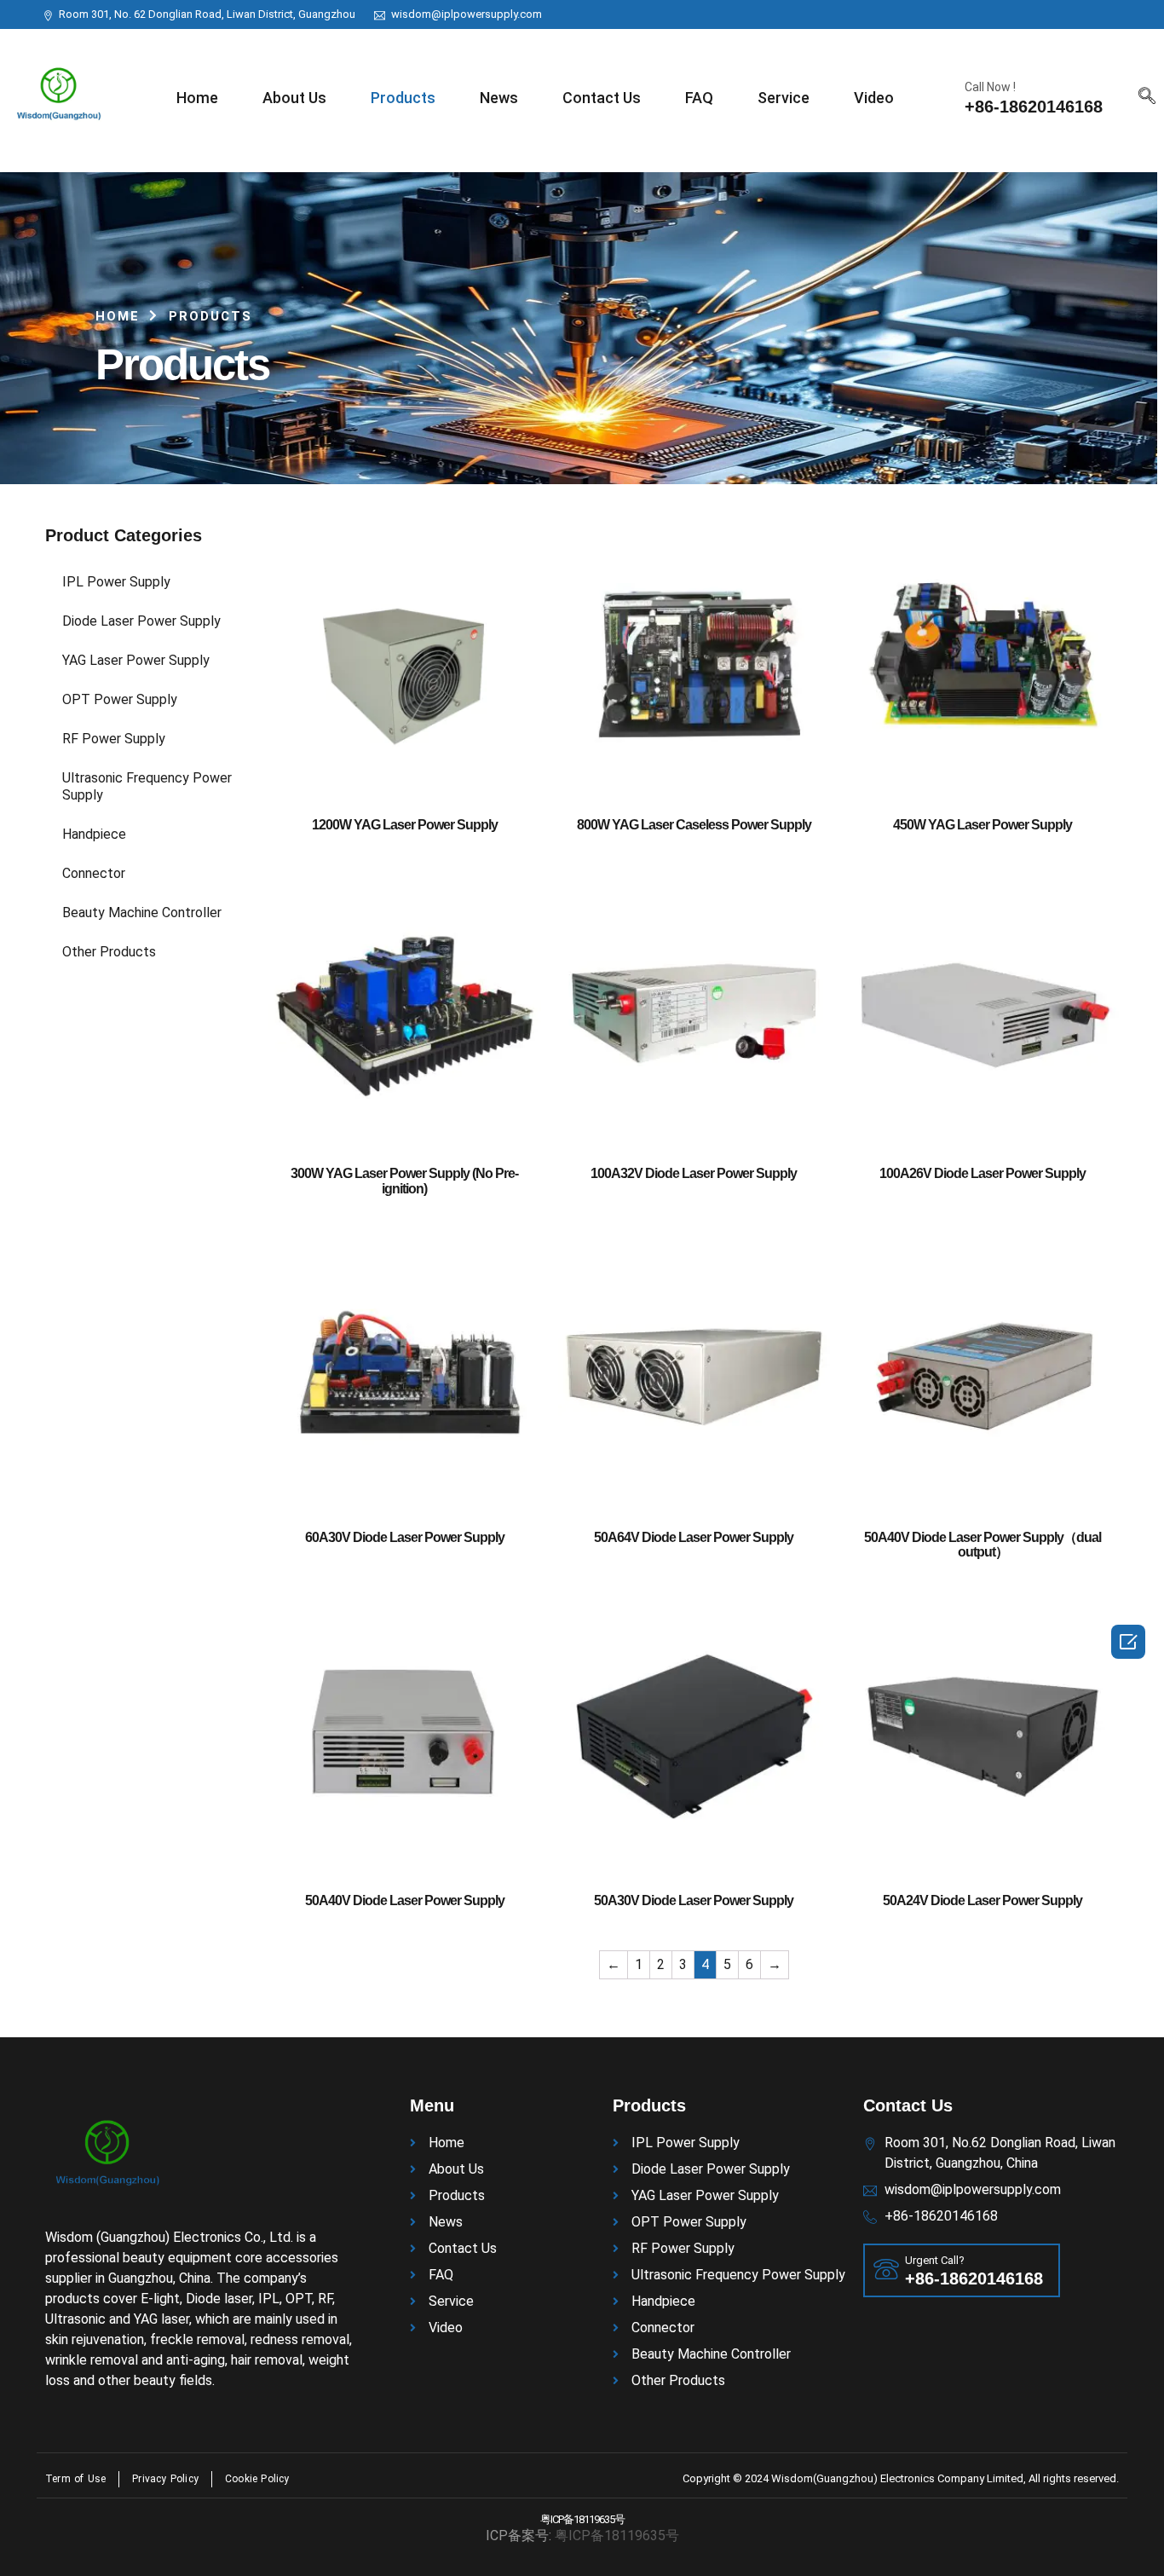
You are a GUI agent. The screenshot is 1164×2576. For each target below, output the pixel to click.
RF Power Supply (114, 739)
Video (874, 98)
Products (403, 98)
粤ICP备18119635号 (582, 2519)
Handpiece (94, 834)
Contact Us (602, 98)
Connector (94, 873)
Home (197, 98)
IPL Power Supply (116, 582)
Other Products (109, 952)
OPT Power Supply (120, 699)
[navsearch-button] (1147, 97)
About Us (294, 98)
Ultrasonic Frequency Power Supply (147, 786)
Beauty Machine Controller (142, 913)
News (499, 98)
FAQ (699, 98)
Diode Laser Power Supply (141, 621)
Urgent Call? (935, 2260)
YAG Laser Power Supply (136, 660)
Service (784, 98)
